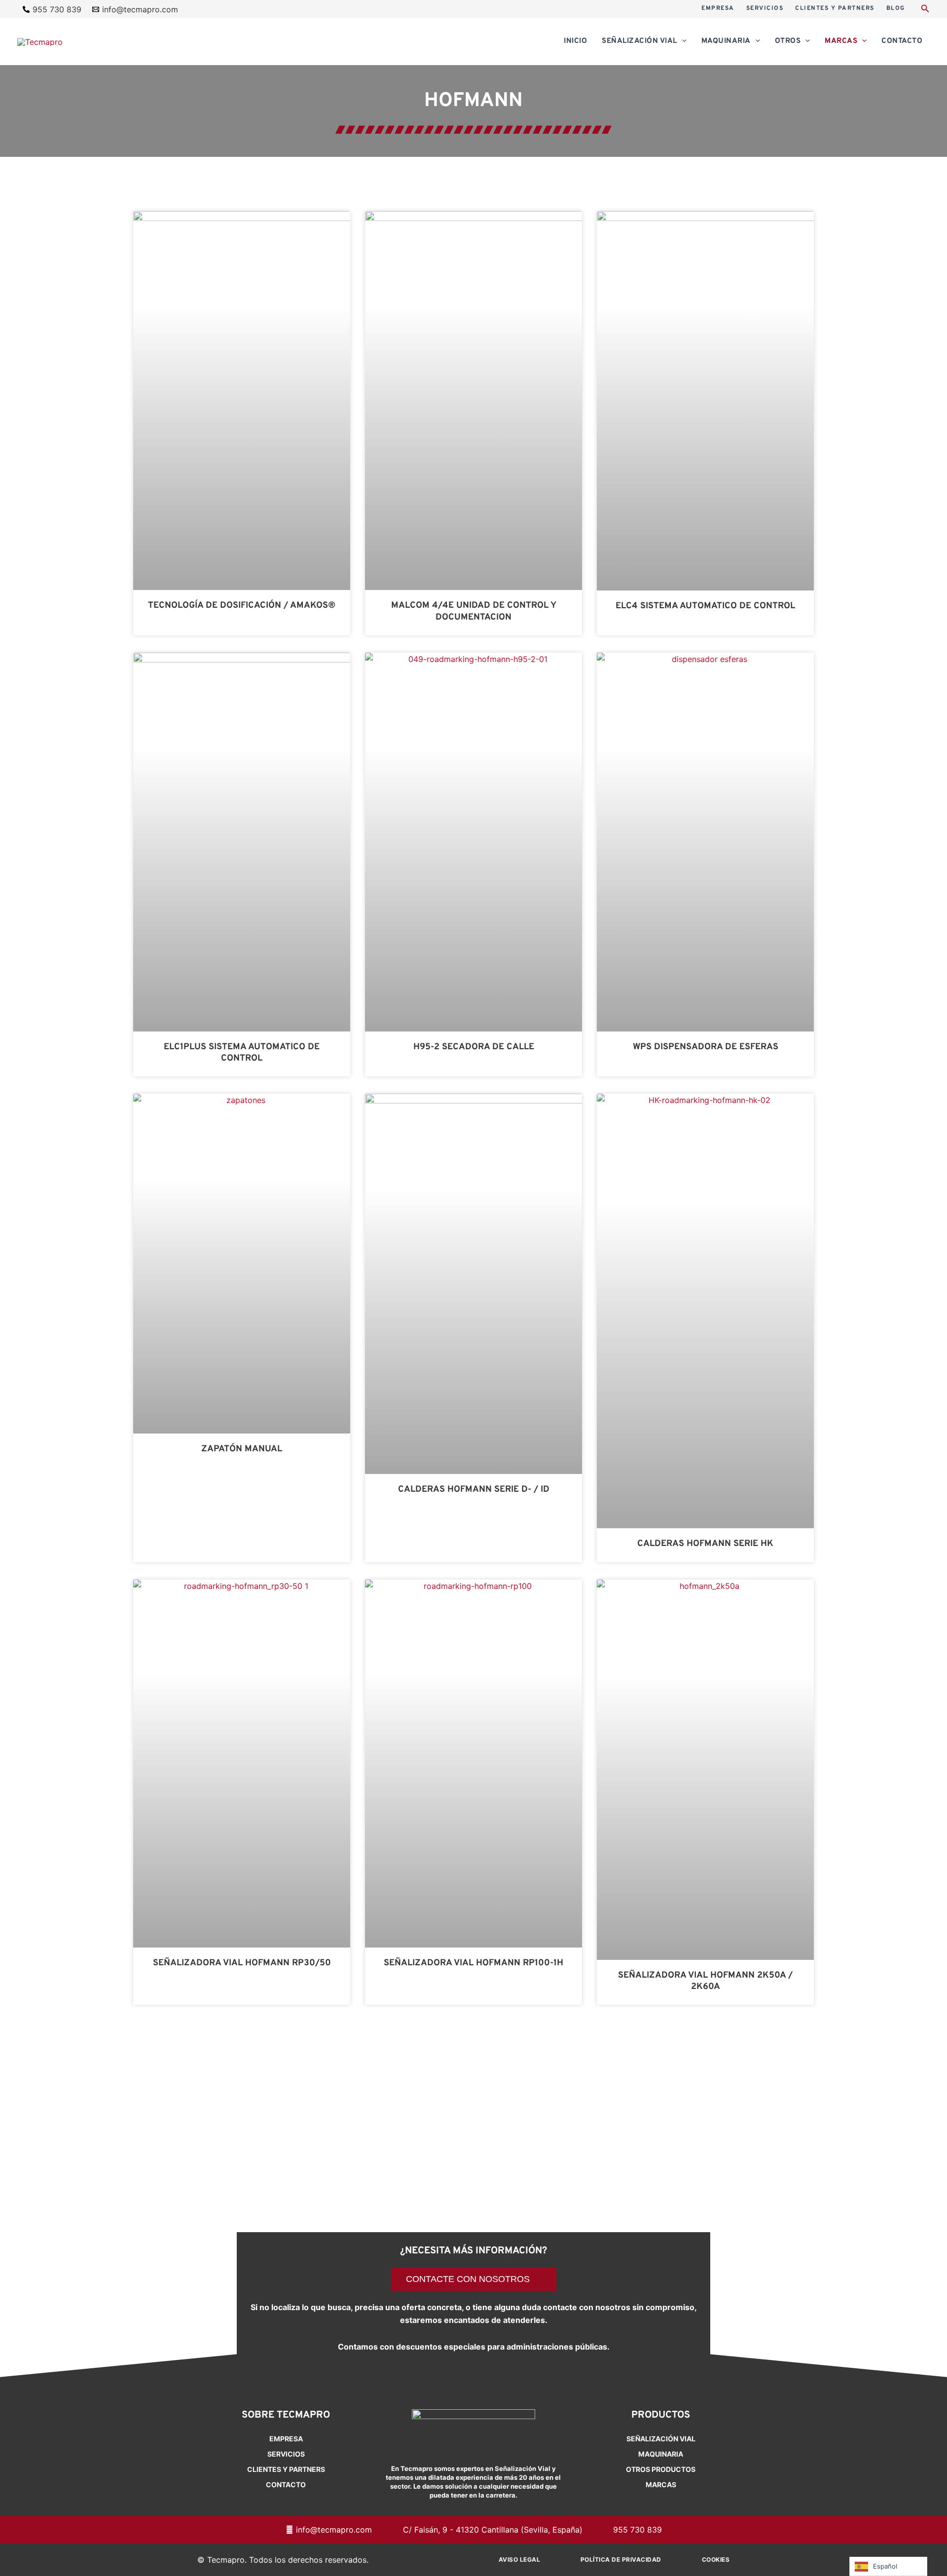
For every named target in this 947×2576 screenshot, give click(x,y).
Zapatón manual (242, 1449)
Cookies (716, 2559)
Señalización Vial (661, 2439)
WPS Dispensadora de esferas (706, 1047)
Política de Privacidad (621, 2559)
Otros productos (661, 2469)
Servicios (286, 2454)
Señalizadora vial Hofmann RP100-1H (473, 1963)
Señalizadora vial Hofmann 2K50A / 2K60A (705, 1981)
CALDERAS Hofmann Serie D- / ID (474, 1490)
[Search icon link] (925, 10)
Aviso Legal (520, 2559)
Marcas (661, 2484)
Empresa (286, 2439)
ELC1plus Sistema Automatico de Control (242, 1053)
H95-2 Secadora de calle (474, 1047)
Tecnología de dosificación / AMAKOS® (242, 606)
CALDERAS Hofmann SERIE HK (705, 1544)
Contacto (286, 2484)
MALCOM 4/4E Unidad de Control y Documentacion (474, 611)
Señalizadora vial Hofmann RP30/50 (242, 1963)
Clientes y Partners (286, 2469)
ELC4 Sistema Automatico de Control (705, 606)
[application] (682, 41)
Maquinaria (661, 2454)
